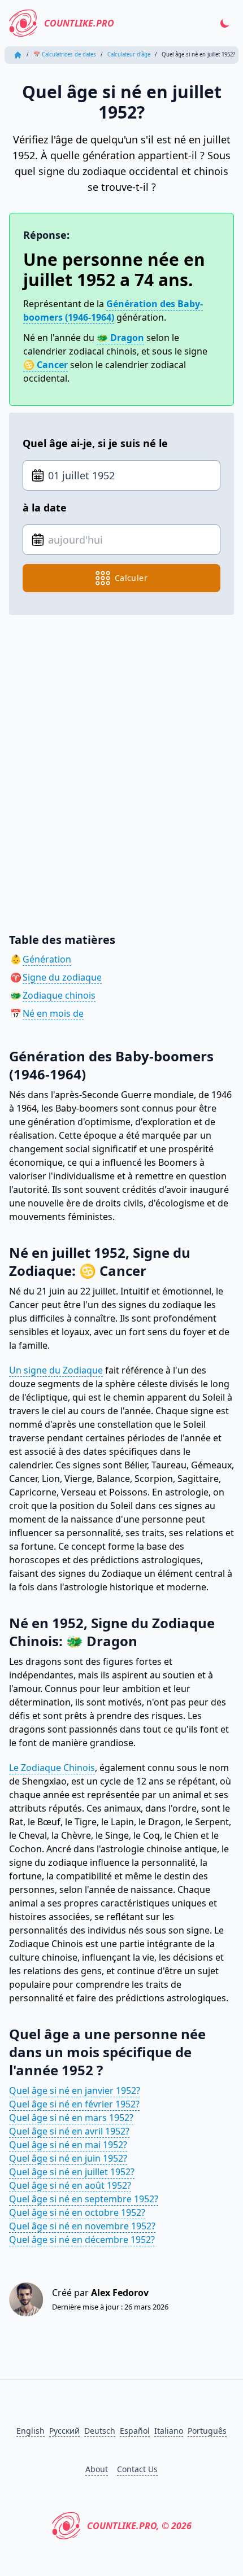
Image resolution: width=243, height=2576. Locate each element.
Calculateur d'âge (129, 54)
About (97, 2469)
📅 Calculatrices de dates (65, 54)
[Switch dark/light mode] (225, 23)
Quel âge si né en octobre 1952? (77, 2212)
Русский (64, 2431)
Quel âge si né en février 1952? (74, 2104)
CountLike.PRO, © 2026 (139, 2526)
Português (207, 2431)
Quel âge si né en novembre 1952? (82, 2226)
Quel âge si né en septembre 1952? (84, 2199)
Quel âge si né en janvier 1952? (75, 2090)
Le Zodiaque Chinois (52, 1768)
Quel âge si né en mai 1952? (68, 2145)
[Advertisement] (121, 766)
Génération (47, 959)
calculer (131, 578)
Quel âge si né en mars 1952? (71, 2118)
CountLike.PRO (79, 23)
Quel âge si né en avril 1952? (69, 2131)
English (31, 2431)
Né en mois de (53, 1013)
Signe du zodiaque (62, 977)
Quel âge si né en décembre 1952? (82, 2240)
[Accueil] (18, 55)
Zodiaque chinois (59, 995)
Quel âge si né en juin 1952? (68, 2158)
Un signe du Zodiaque (56, 1370)
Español (135, 2431)
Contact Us (137, 2469)
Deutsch (100, 2431)
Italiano (169, 2431)
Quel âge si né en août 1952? (70, 2185)
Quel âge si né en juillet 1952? (72, 2172)
